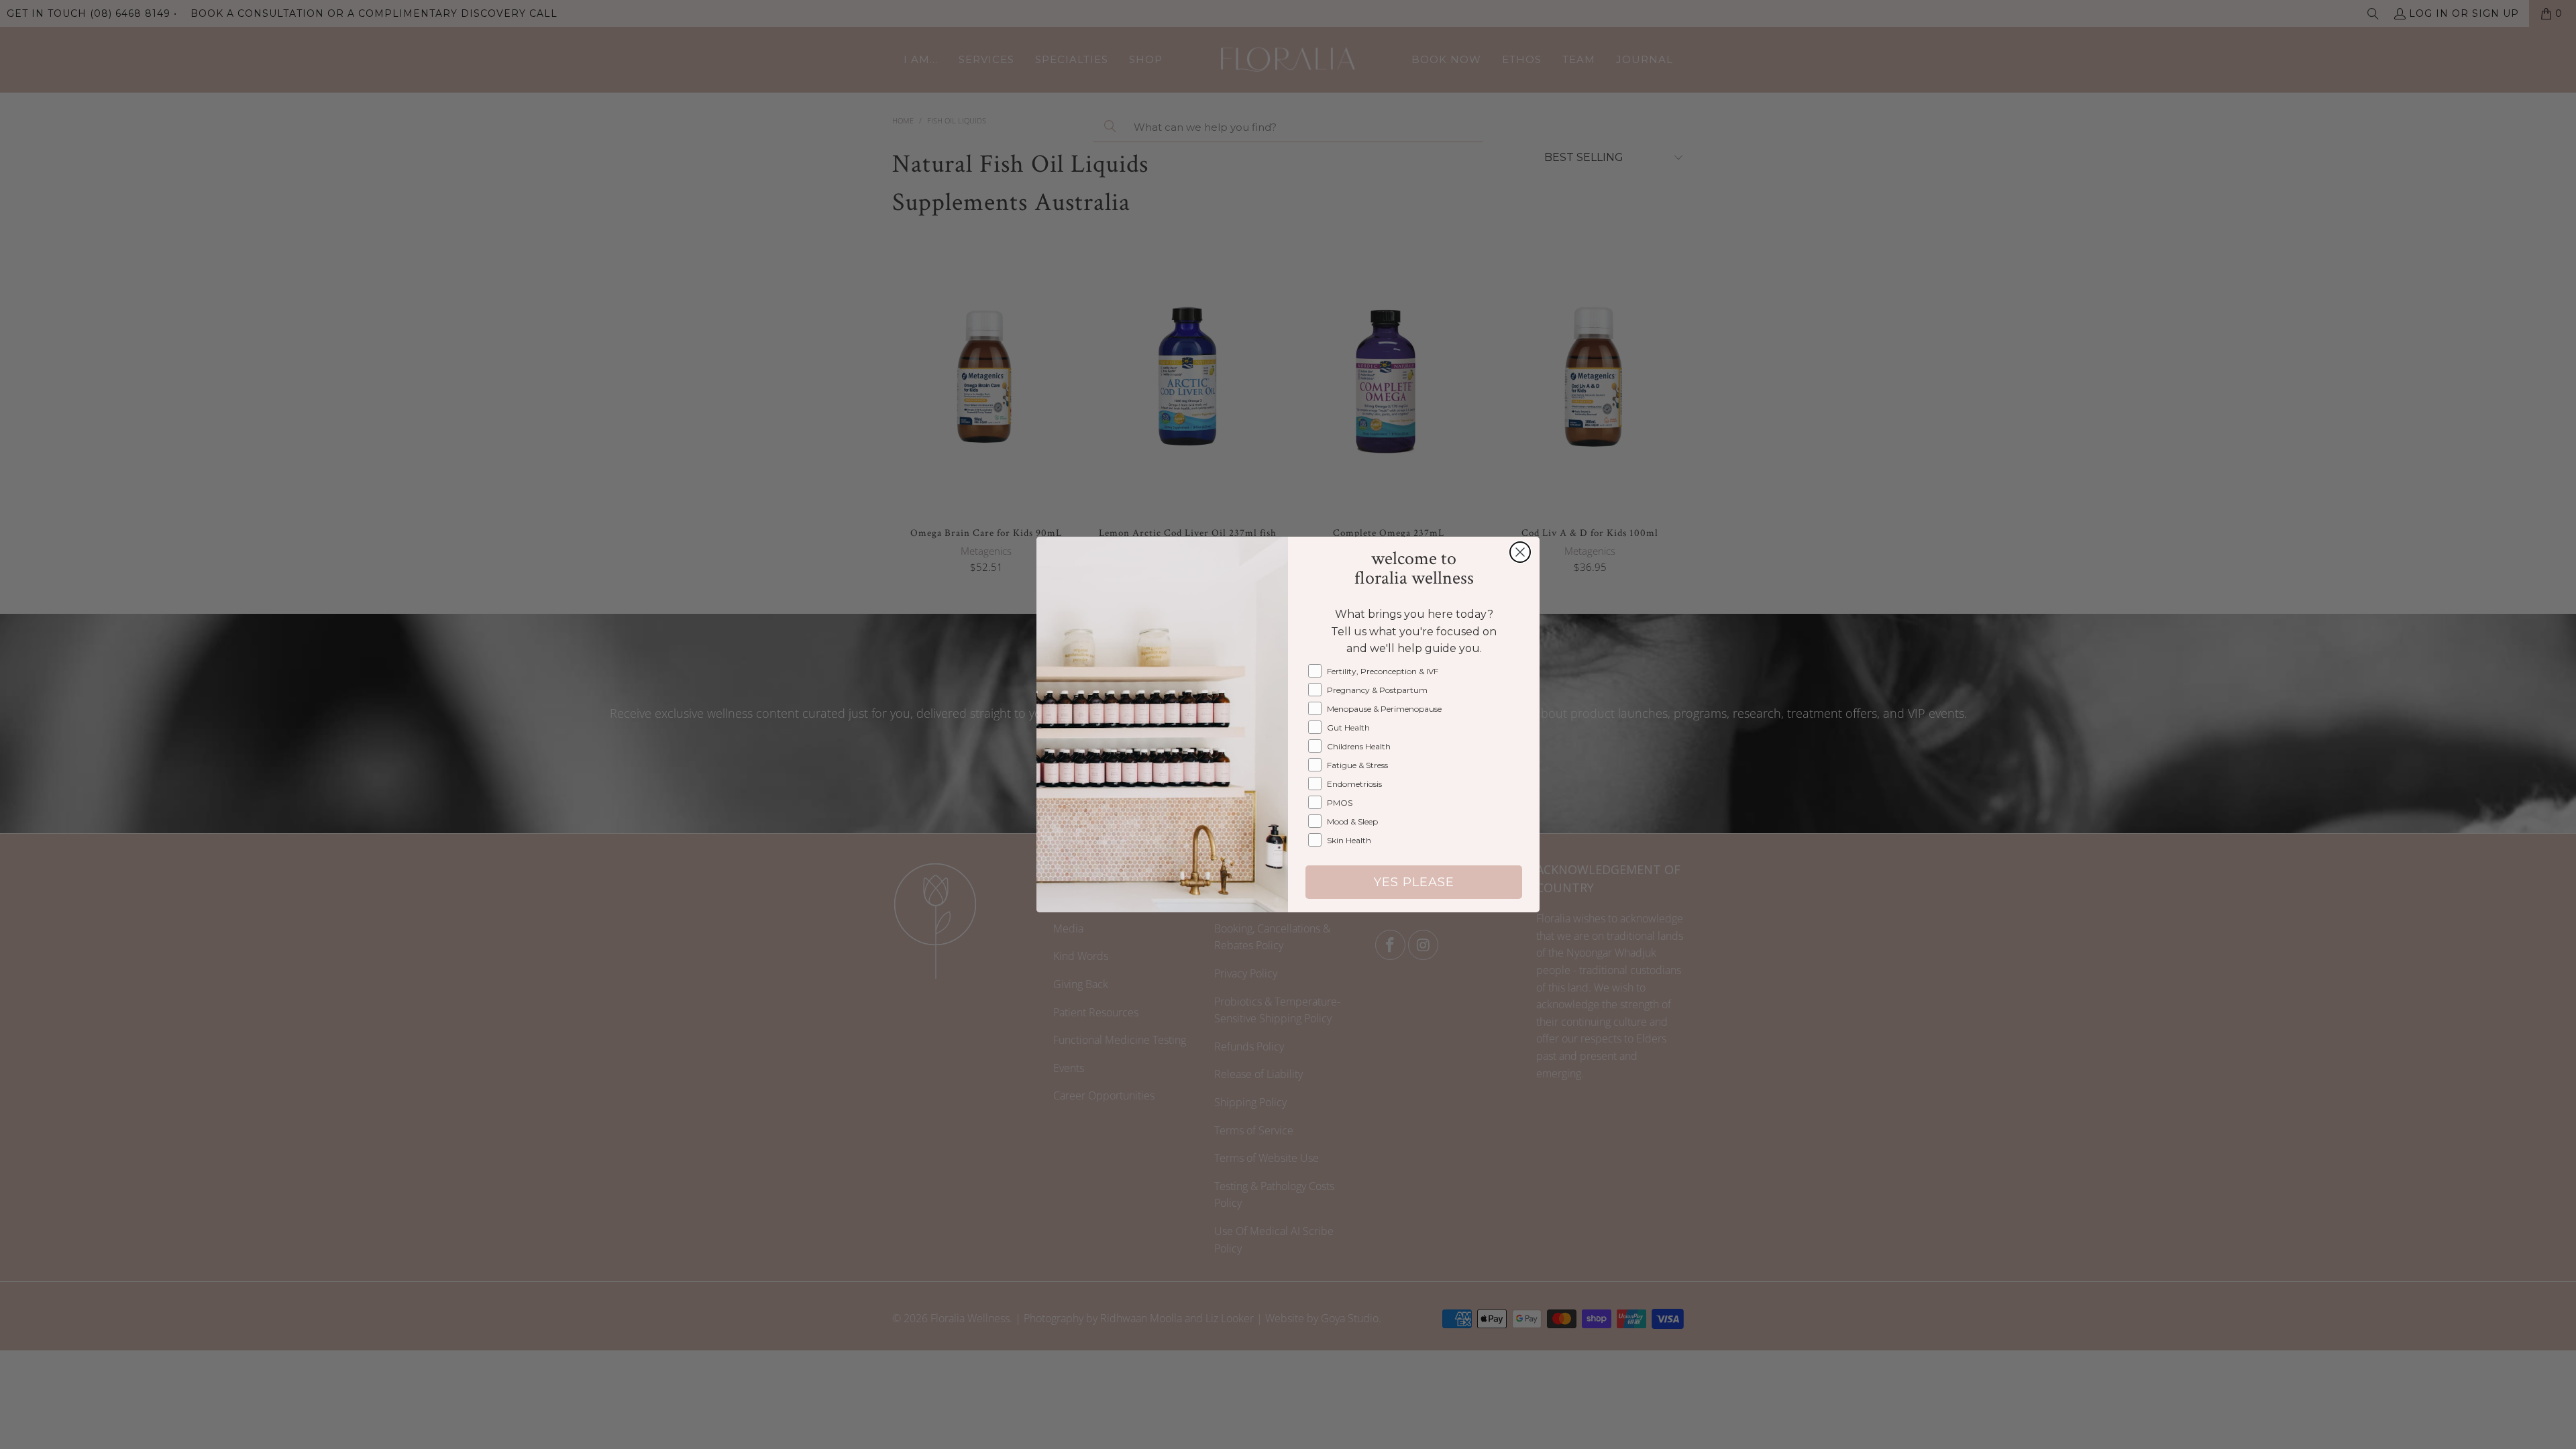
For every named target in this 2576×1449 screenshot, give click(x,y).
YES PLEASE (1414, 882)
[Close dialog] (1520, 552)
